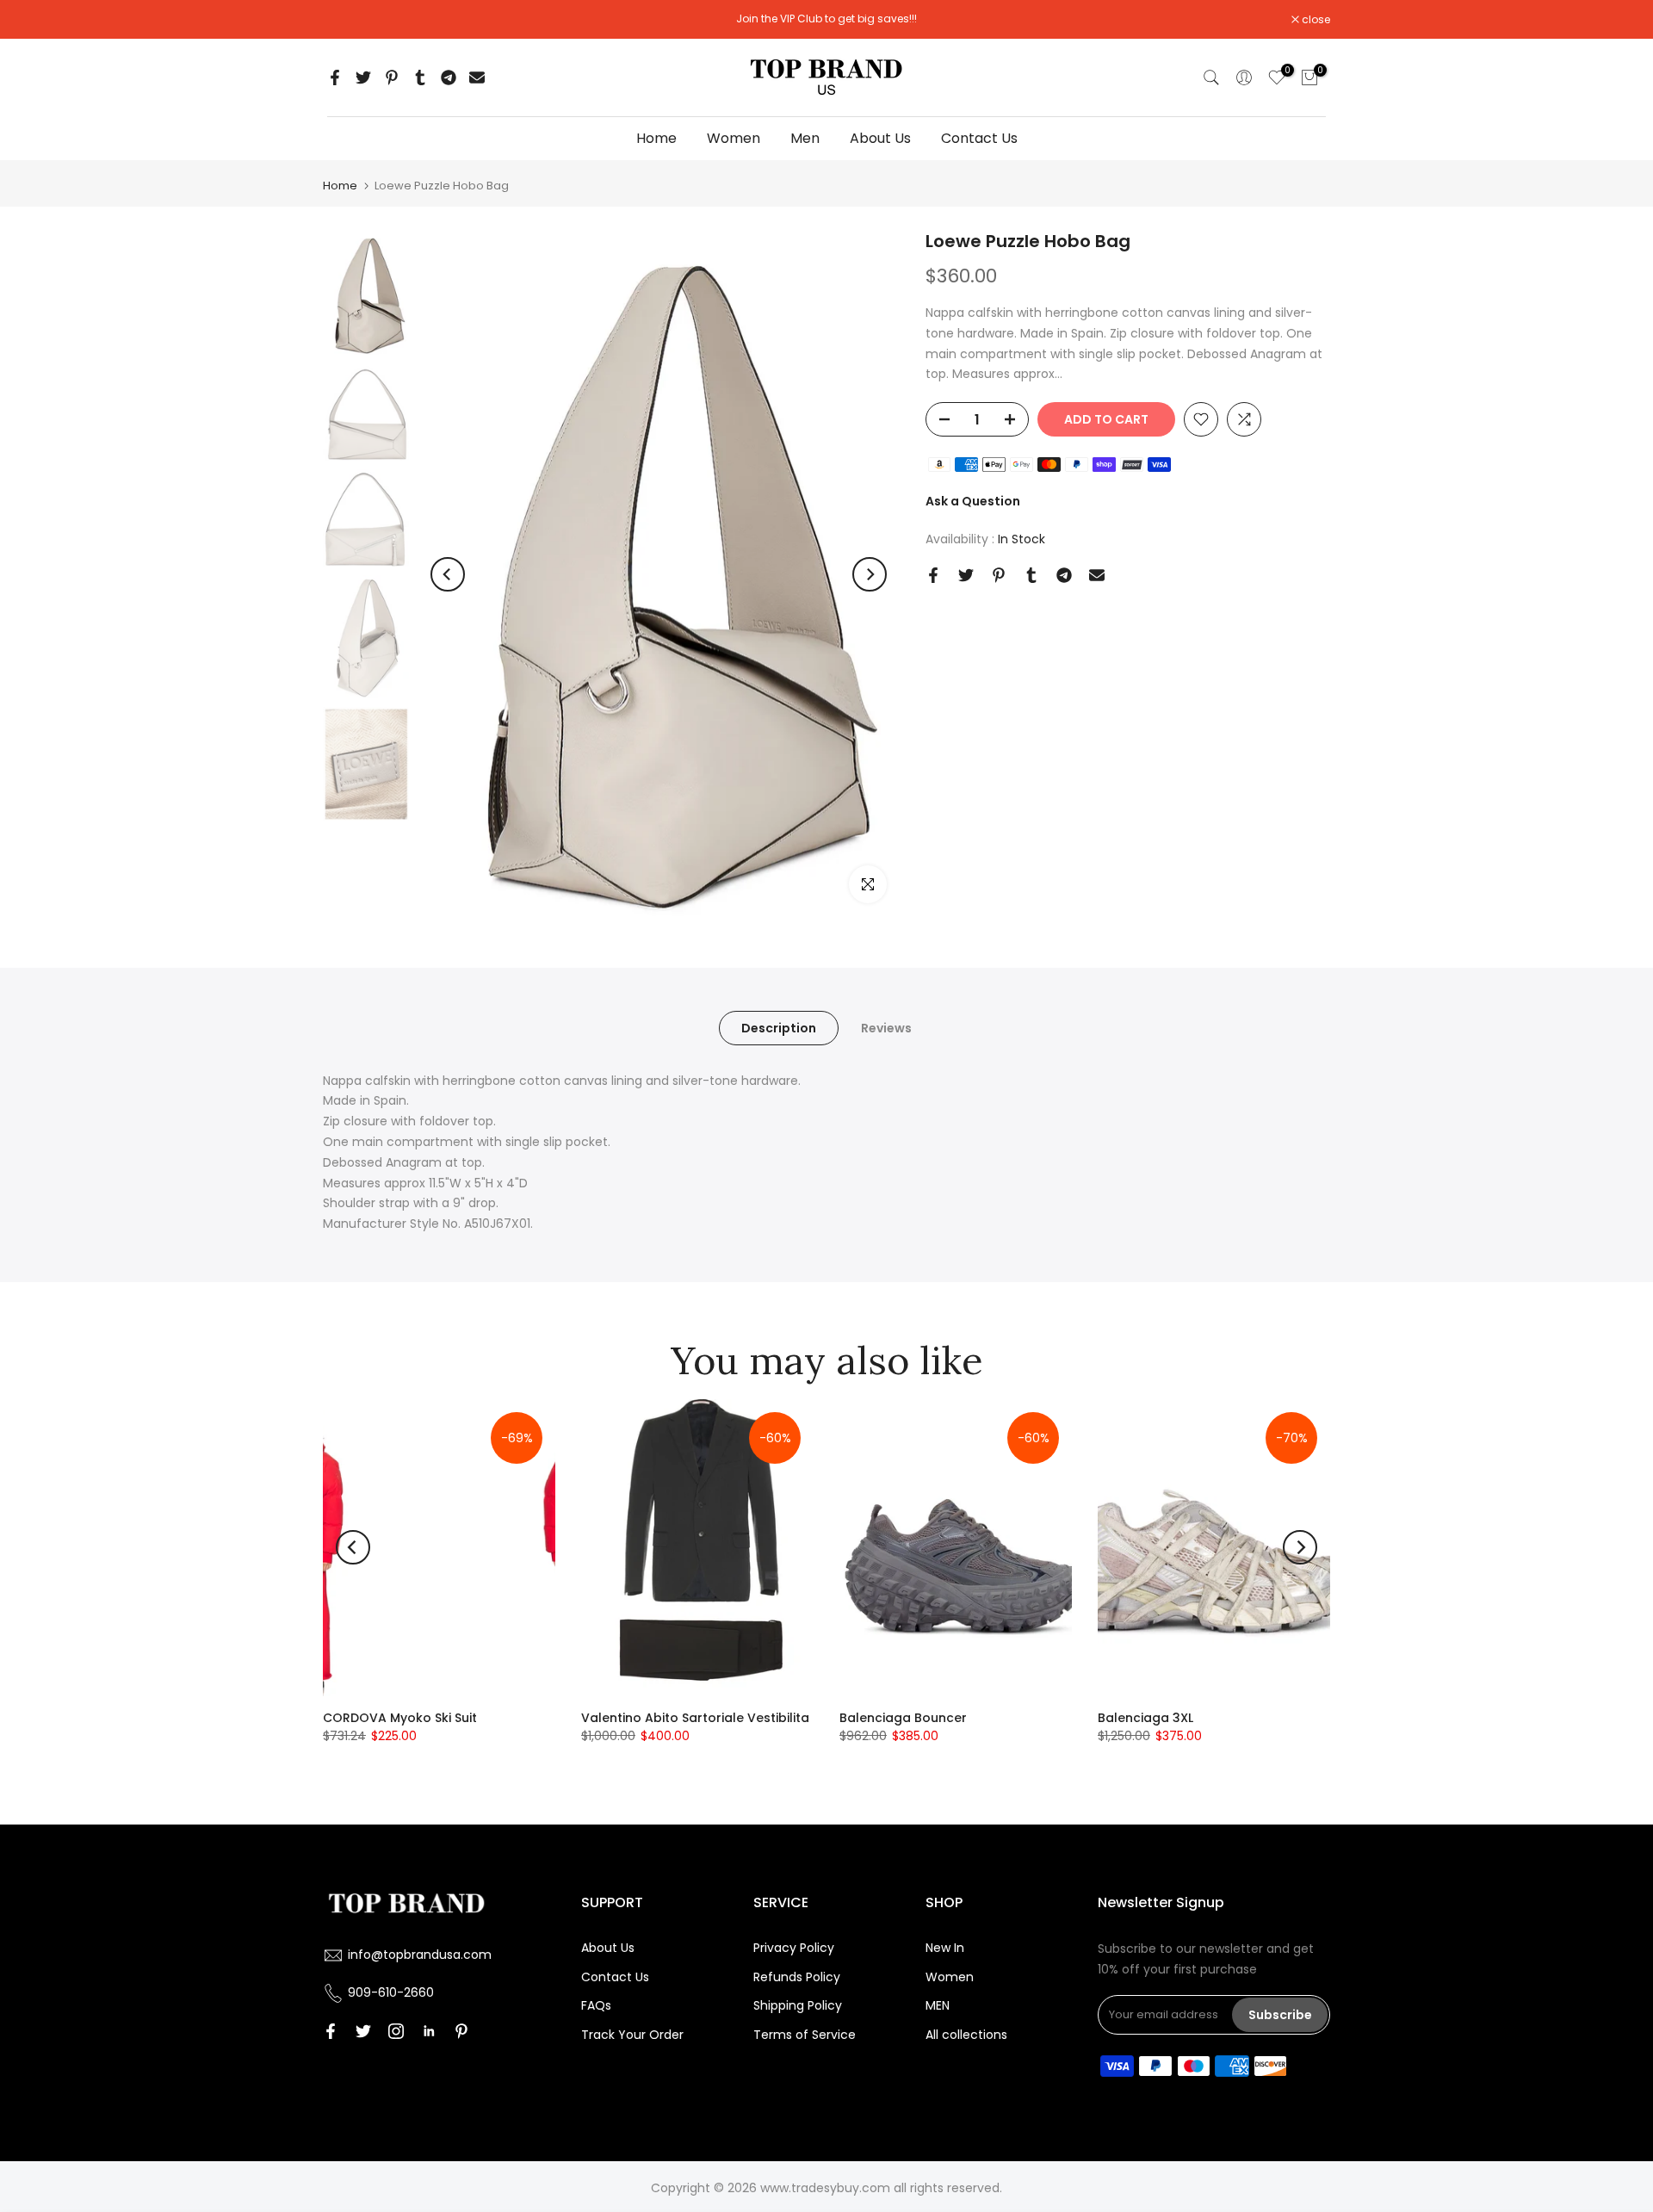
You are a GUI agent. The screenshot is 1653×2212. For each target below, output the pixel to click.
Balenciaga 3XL (1145, 1718)
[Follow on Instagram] (396, 2031)
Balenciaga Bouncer (903, 1718)
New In (945, 1948)
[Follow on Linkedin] (429, 2031)
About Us (880, 138)
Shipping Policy (798, 2005)
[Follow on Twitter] (363, 2031)
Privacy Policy (794, 1948)
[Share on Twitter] (363, 77)
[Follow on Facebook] (331, 2031)
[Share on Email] (477, 77)
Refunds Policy (797, 1977)
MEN (938, 2005)
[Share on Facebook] (335, 77)
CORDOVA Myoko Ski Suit (400, 1718)
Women (734, 138)
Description (779, 1027)
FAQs (596, 2005)
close (346, 20)
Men (805, 138)
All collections (966, 2035)
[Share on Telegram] (449, 77)
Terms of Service (805, 2035)
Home (656, 138)
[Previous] (448, 574)
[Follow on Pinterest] (461, 2031)
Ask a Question (973, 501)
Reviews (886, 1027)
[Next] (870, 574)
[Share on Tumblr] (420, 77)
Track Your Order (632, 2035)
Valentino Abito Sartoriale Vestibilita (695, 1718)
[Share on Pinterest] (392, 77)
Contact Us (979, 138)
